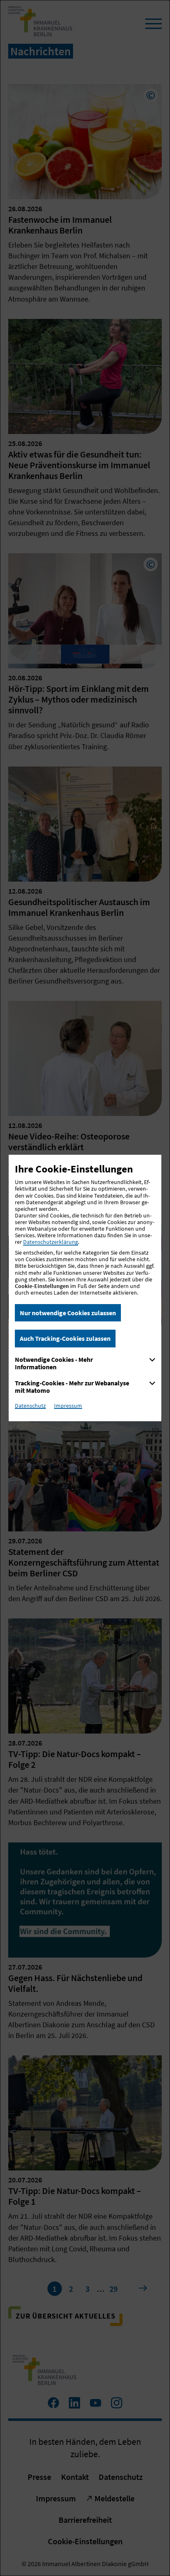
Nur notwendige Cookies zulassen (68, 1313)
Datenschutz (30, 1406)
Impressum (68, 1406)
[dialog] (85, 1288)
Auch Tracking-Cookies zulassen (65, 1338)
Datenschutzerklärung (51, 1242)
